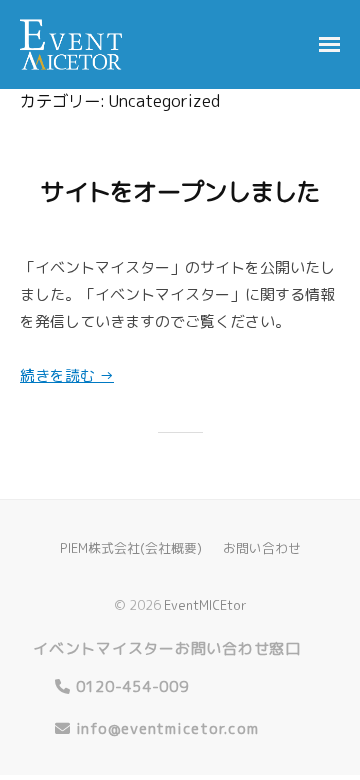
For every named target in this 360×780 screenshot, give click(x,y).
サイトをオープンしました (179, 192)
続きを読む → (67, 375)
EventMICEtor (205, 605)
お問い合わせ (262, 548)
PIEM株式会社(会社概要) (131, 548)
